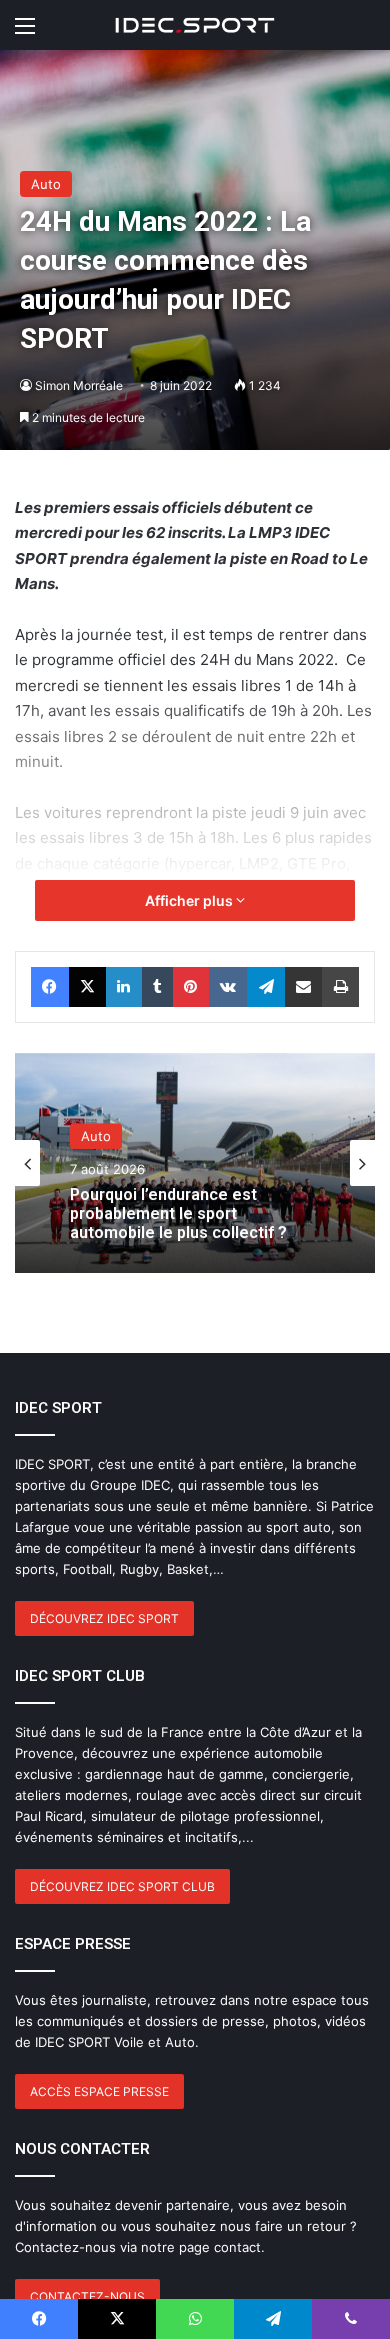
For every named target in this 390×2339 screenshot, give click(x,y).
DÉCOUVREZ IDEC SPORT (104, 1618)
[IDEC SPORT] (195, 25)
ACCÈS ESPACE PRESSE (99, 2091)
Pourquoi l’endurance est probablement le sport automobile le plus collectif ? (178, 1213)
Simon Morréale (79, 385)
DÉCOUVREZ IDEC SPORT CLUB (122, 1886)
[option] (195, 1163)
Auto (46, 184)
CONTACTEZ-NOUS (87, 2296)
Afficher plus (190, 900)
